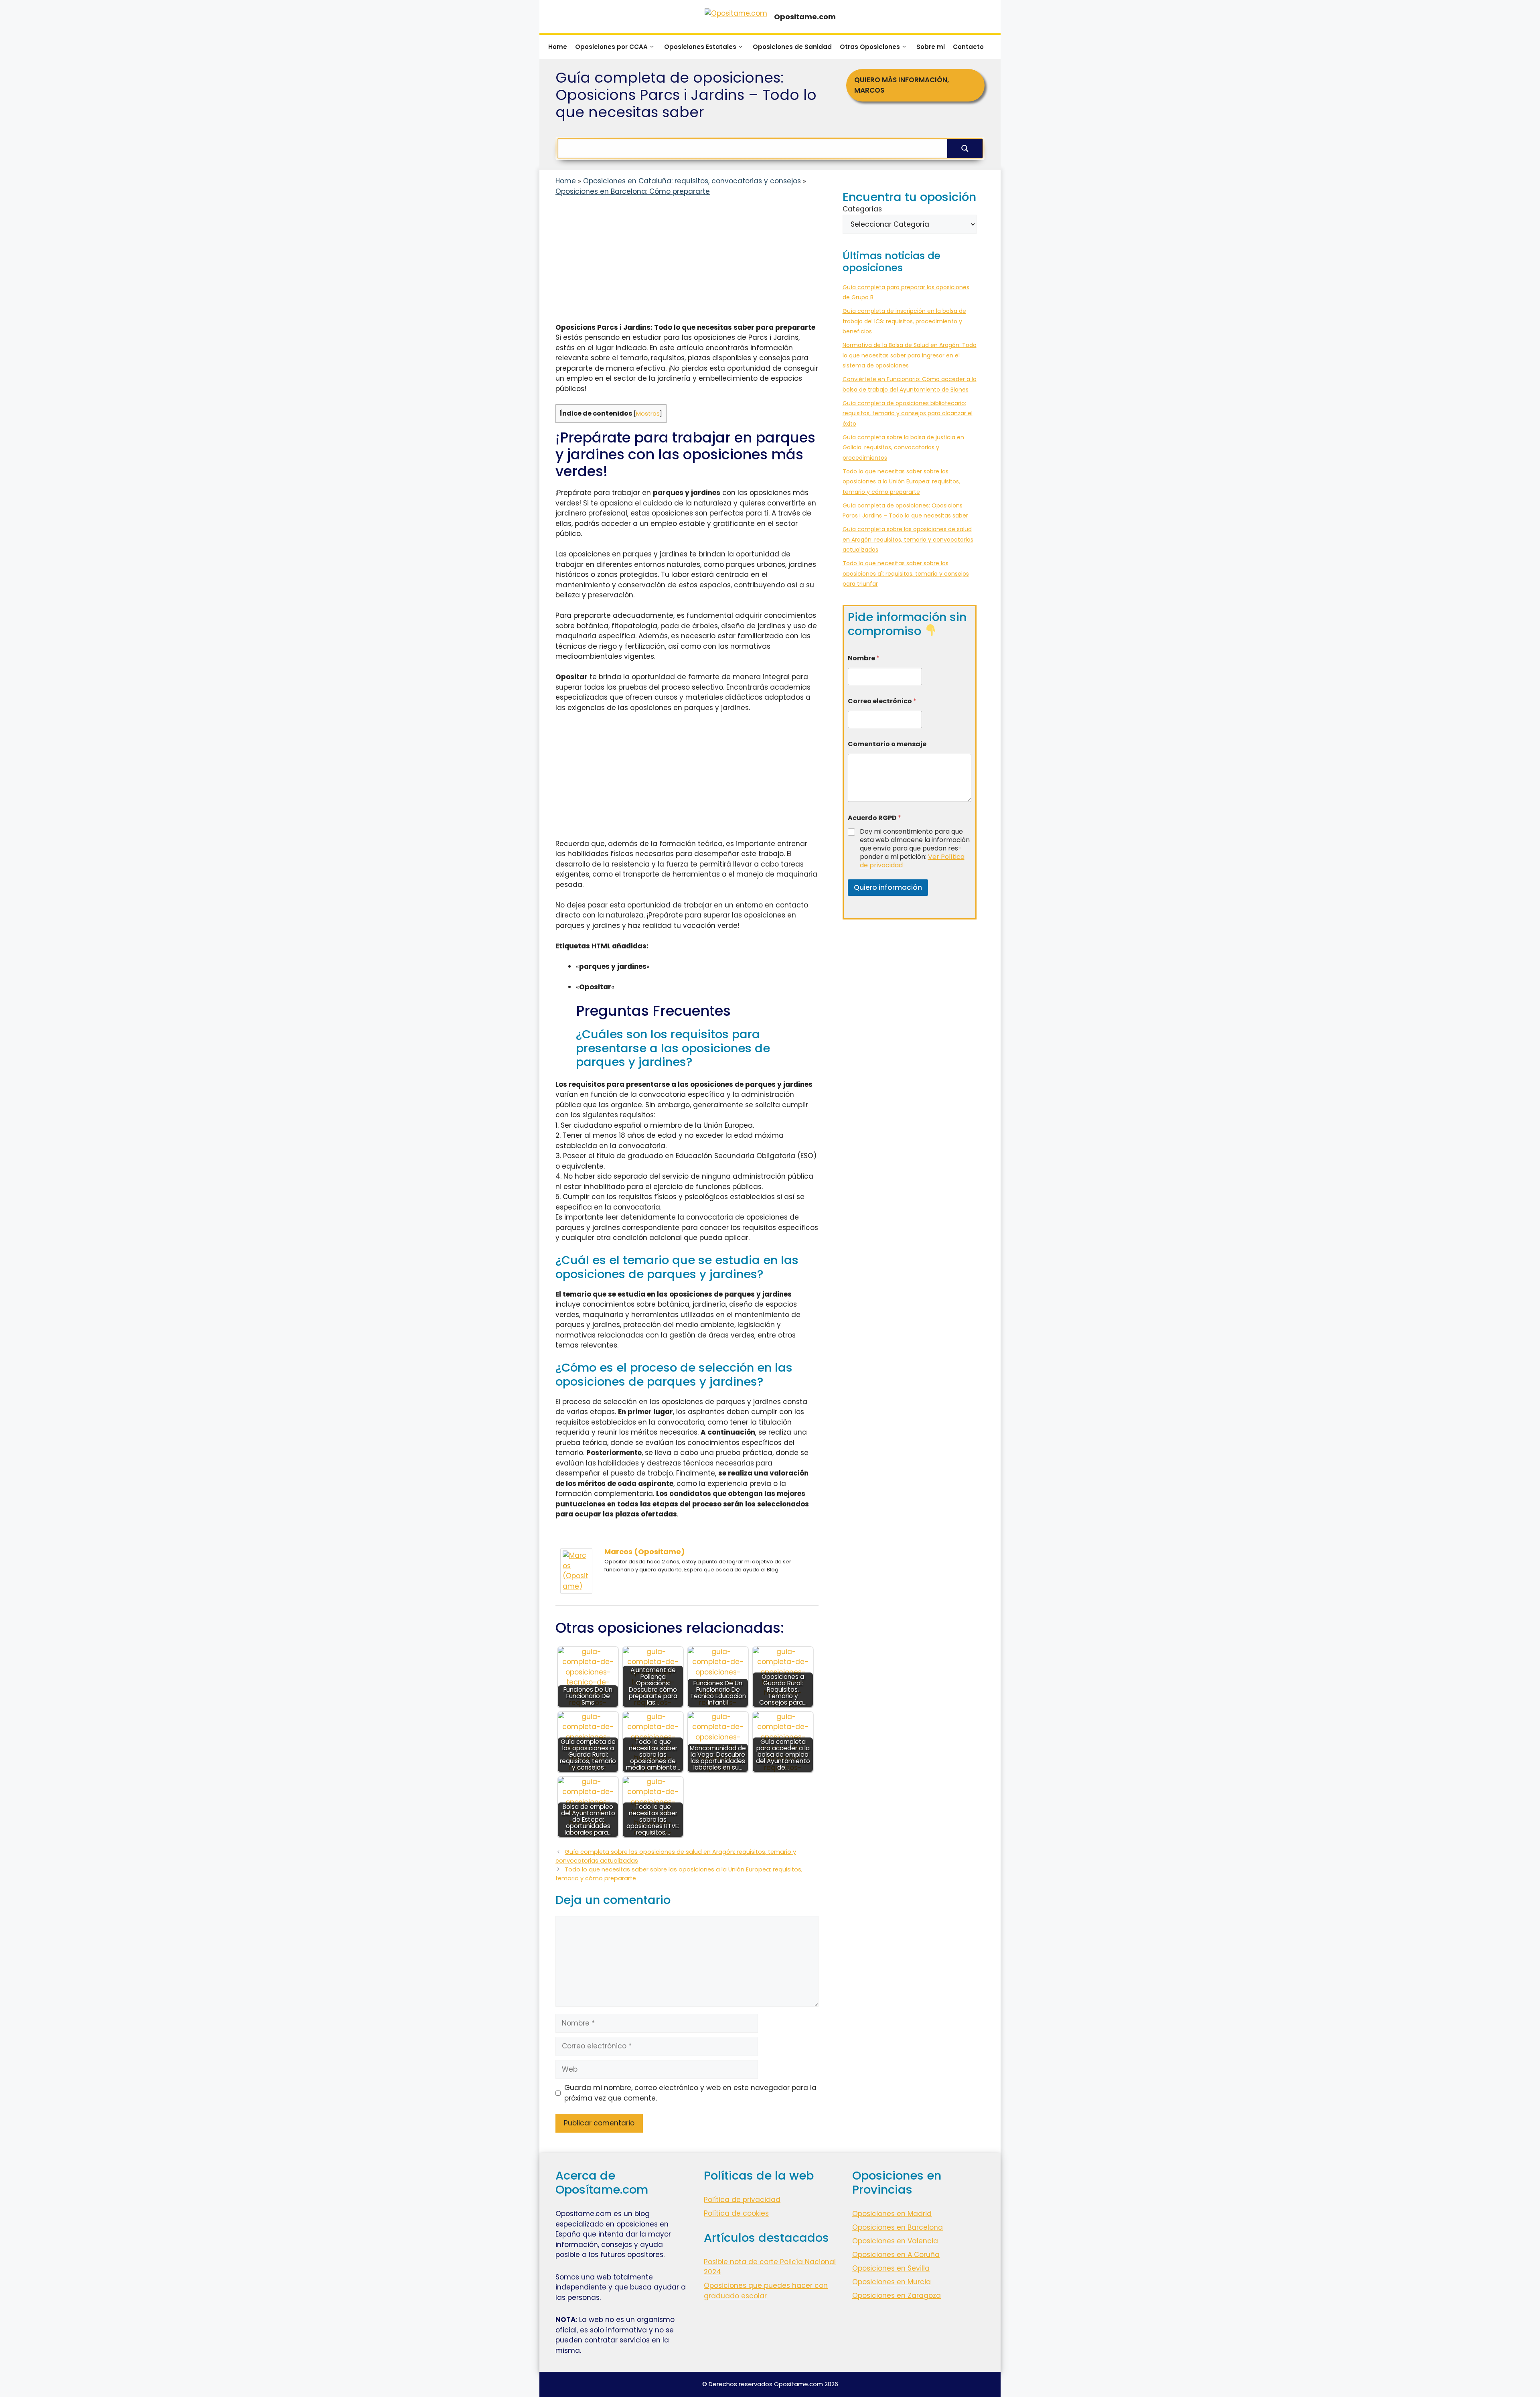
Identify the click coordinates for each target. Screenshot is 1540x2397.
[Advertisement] (687, 263)
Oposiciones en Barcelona (898, 2227)
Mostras (648, 414)
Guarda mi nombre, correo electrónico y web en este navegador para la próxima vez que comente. (690, 2093)
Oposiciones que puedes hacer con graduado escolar (766, 2291)
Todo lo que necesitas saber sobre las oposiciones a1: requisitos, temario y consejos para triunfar (906, 573)
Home (558, 47)
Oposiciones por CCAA (611, 47)
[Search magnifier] (965, 148)
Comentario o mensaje (887, 744)
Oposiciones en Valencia (895, 2241)
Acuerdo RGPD (874, 818)
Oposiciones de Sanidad (792, 47)
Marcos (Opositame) (645, 1552)
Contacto (968, 47)
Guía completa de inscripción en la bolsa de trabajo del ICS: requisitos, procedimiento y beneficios (904, 321)
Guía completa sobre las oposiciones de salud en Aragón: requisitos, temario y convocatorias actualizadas (908, 539)
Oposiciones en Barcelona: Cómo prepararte (633, 191)
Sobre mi (931, 47)
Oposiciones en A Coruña (896, 2255)
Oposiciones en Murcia (892, 2282)
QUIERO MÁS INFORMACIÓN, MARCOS (902, 85)
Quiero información (888, 887)
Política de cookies (736, 2213)
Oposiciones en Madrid (892, 2214)
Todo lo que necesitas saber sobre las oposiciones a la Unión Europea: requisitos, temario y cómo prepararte (901, 482)
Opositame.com (805, 17)
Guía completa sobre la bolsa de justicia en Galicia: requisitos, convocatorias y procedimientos (903, 448)
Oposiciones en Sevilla (891, 2268)
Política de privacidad (742, 2200)
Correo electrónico (882, 701)
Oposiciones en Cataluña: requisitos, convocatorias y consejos (692, 181)
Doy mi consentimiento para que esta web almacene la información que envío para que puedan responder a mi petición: (915, 848)
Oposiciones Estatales (700, 47)
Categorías (862, 209)
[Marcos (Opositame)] (576, 1591)
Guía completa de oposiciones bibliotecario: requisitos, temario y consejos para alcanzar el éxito (908, 413)
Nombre (864, 658)
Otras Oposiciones (870, 47)
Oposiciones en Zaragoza (897, 2296)
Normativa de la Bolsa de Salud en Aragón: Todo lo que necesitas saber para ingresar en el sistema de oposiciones (910, 355)
